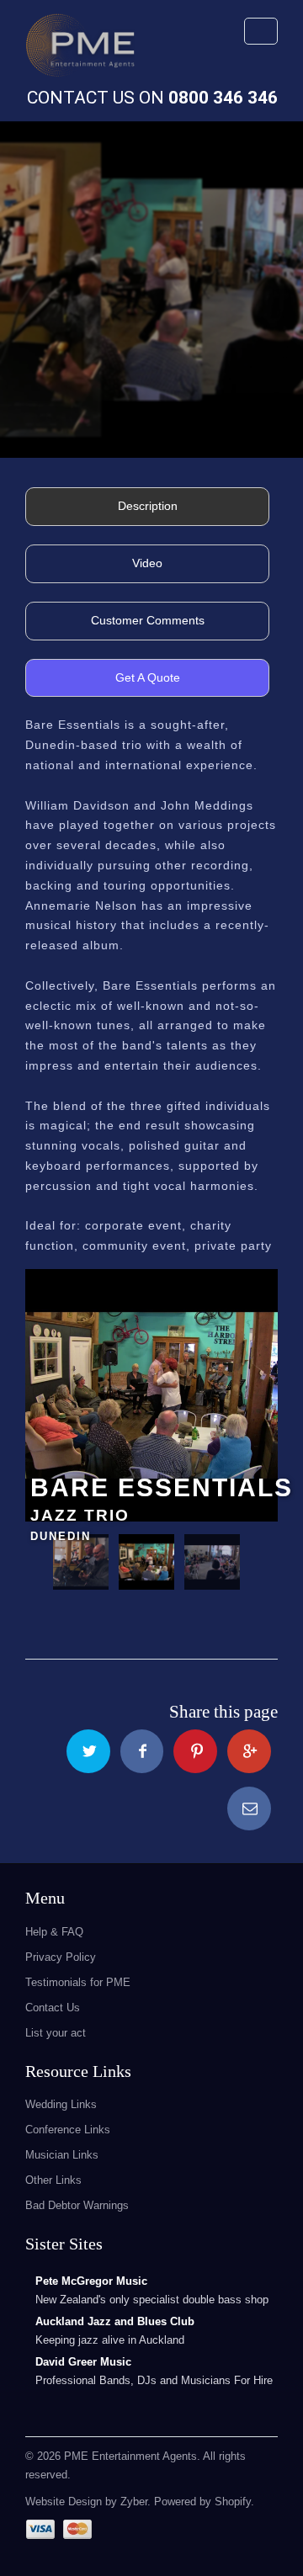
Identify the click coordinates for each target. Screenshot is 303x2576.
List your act (56, 2033)
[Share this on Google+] (249, 1751)
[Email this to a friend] (249, 1809)
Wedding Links (61, 2104)
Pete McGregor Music (91, 2281)
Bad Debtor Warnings (77, 2205)
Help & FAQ (54, 1932)
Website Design (64, 2502)
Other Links (53, 2180)
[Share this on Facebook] (142, 1751)
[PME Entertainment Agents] (80, 50)
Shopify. (233, 2502)
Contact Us (53, 2008)
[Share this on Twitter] (88, 1751)
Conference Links (68, 2130)
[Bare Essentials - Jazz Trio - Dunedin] (151, 1395)
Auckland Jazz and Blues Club (115, 2321)
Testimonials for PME (78, 1982)
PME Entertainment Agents (130, 2456)
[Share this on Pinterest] (195, 1751)
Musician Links (62, 2155)
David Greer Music (83, 2362)
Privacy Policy (61, 1957)
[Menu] (261, 31)
